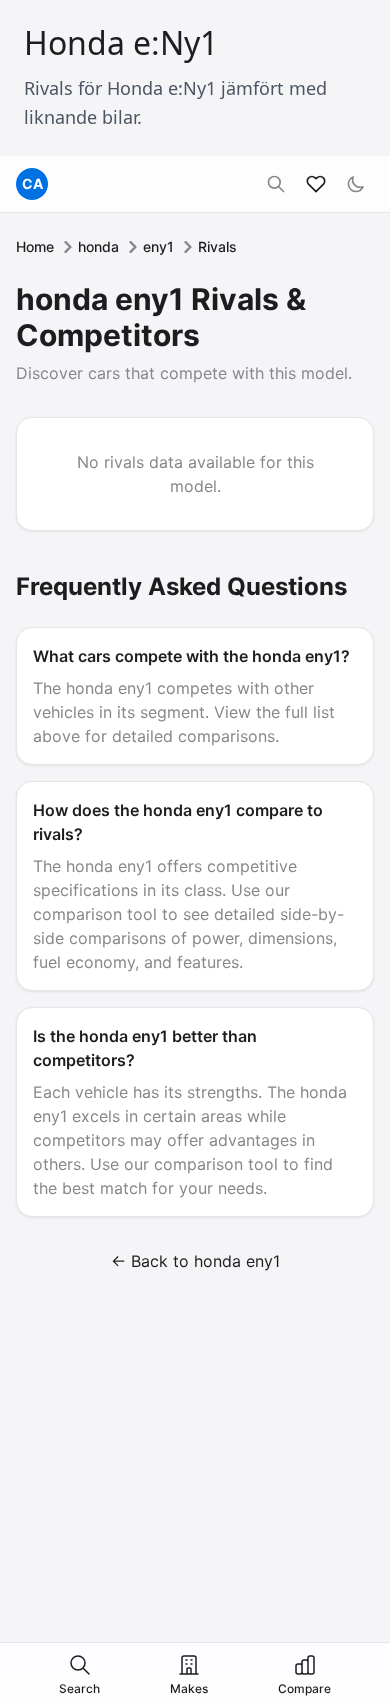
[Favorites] (316, 184)
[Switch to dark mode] (356, 184)
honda (98, 246)
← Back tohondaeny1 (195, 1261)
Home (35, 246)
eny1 (158, 246)
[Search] (276, 184)
